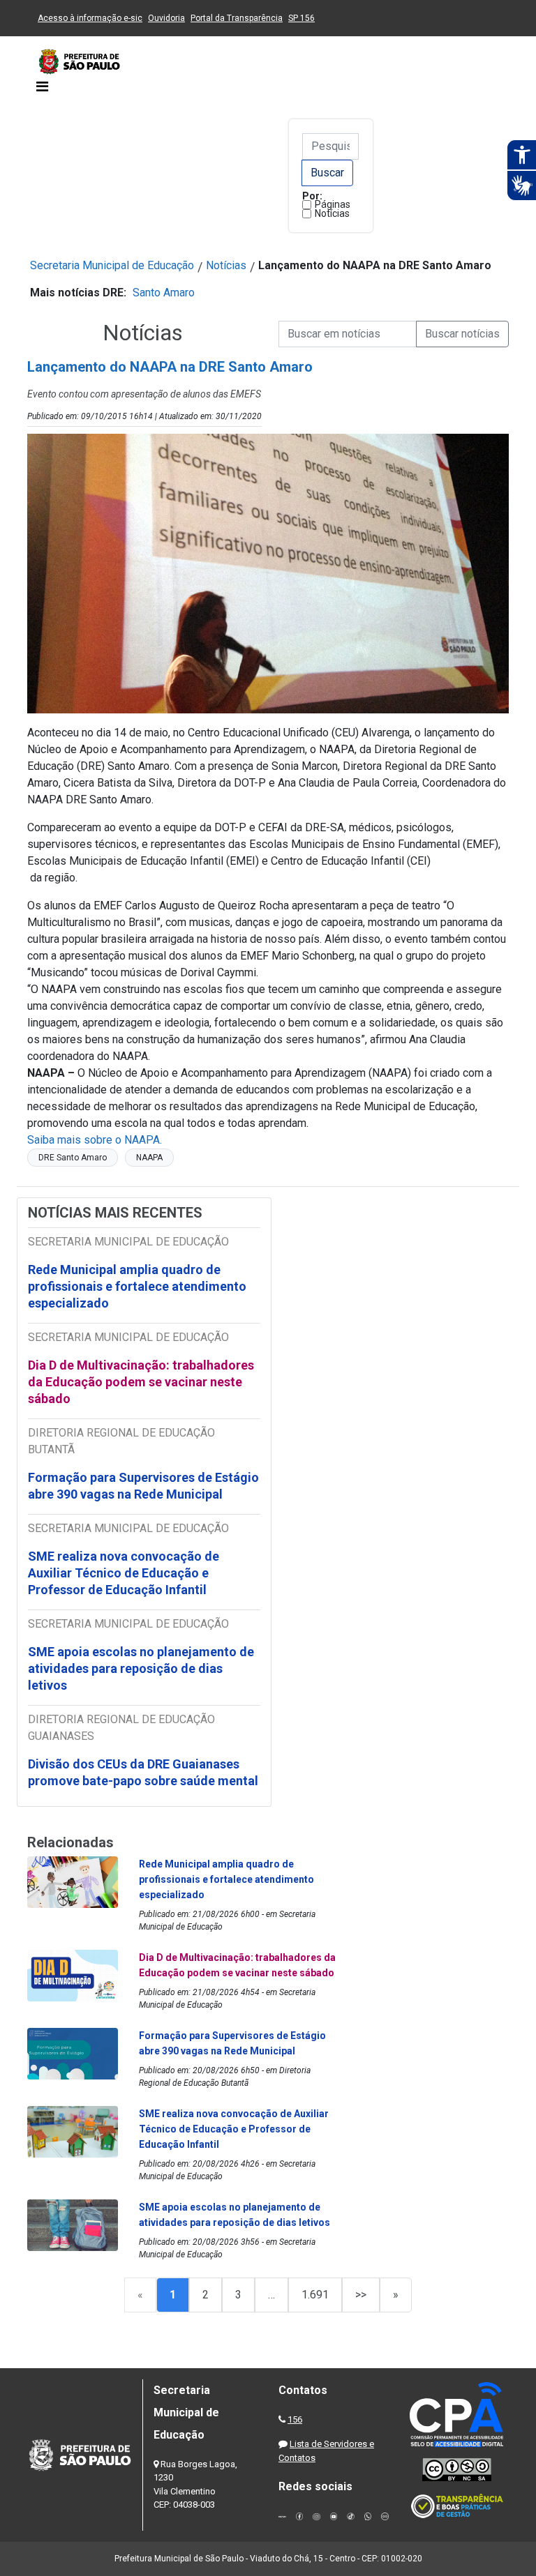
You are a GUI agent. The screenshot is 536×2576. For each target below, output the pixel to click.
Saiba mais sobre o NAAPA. (95, 1140)
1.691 (315, 2295)
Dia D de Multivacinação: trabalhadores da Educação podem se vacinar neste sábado (141, 1382)
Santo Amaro (164, 293)
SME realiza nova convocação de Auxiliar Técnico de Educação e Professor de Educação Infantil (124, 1573)
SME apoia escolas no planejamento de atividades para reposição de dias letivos (141, 1668)
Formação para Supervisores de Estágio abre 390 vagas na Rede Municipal (143, 1486)
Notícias (332, 213)
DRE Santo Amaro (73, 1158)
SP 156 (301, 18)
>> (361, 2295)
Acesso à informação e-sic (90, 18)
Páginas (333, 204)
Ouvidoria (166, 18)
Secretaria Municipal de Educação (112, 265)
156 (295, 2419)
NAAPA (149, 1158)
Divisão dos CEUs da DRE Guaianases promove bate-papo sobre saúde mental (143, 1772)
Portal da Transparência (237, 18)
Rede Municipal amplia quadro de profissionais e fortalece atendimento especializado (137, 1286)
